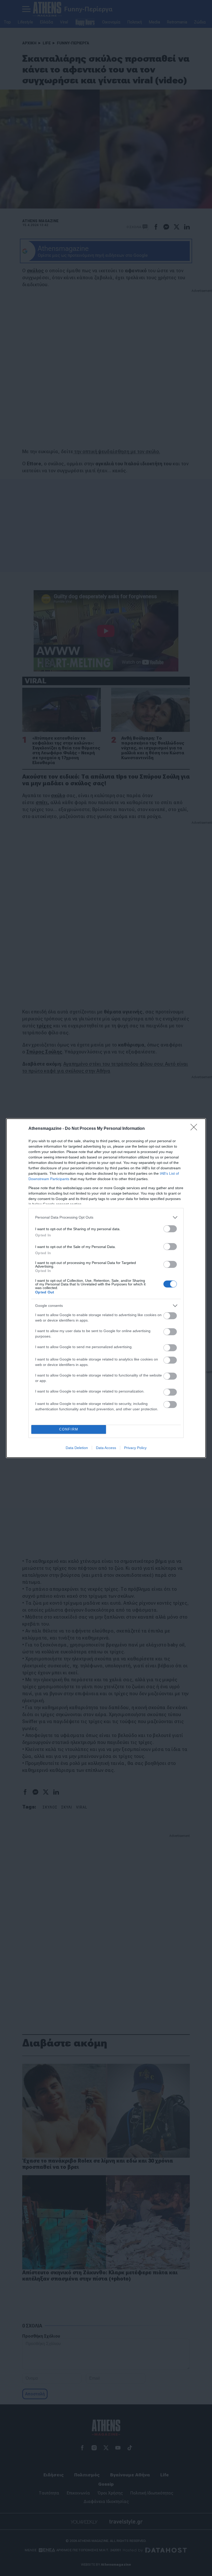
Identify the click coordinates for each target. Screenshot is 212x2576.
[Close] (195, 1129)
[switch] (170, 1229)
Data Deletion (77, 1448)
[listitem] (106, 1217)
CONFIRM (69, 1429)
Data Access (106, 1448)
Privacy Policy (135, 1448)
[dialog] (106, 1288)
